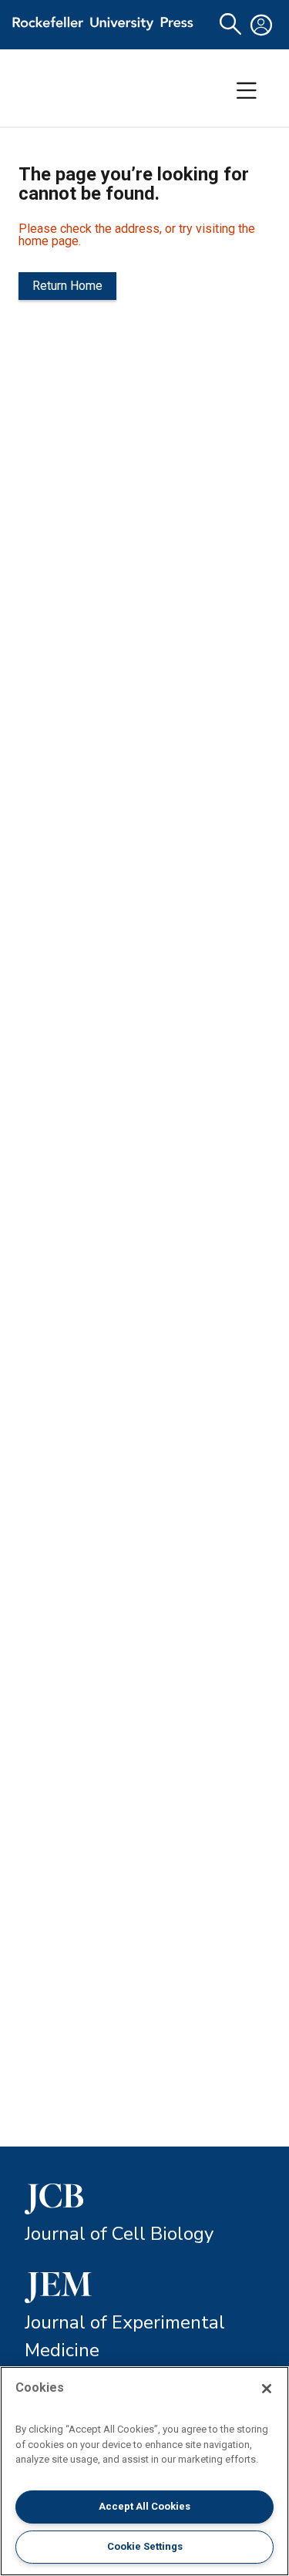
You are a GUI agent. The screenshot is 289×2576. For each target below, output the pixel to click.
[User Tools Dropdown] (261, 25)
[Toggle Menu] (247, 91)
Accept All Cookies (144, 2506)
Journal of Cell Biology (119, 2234)
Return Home (67, 286)
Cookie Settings (145, 2546)
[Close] (267, 2389)
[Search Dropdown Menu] (230, 25)
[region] (144, 2471)
